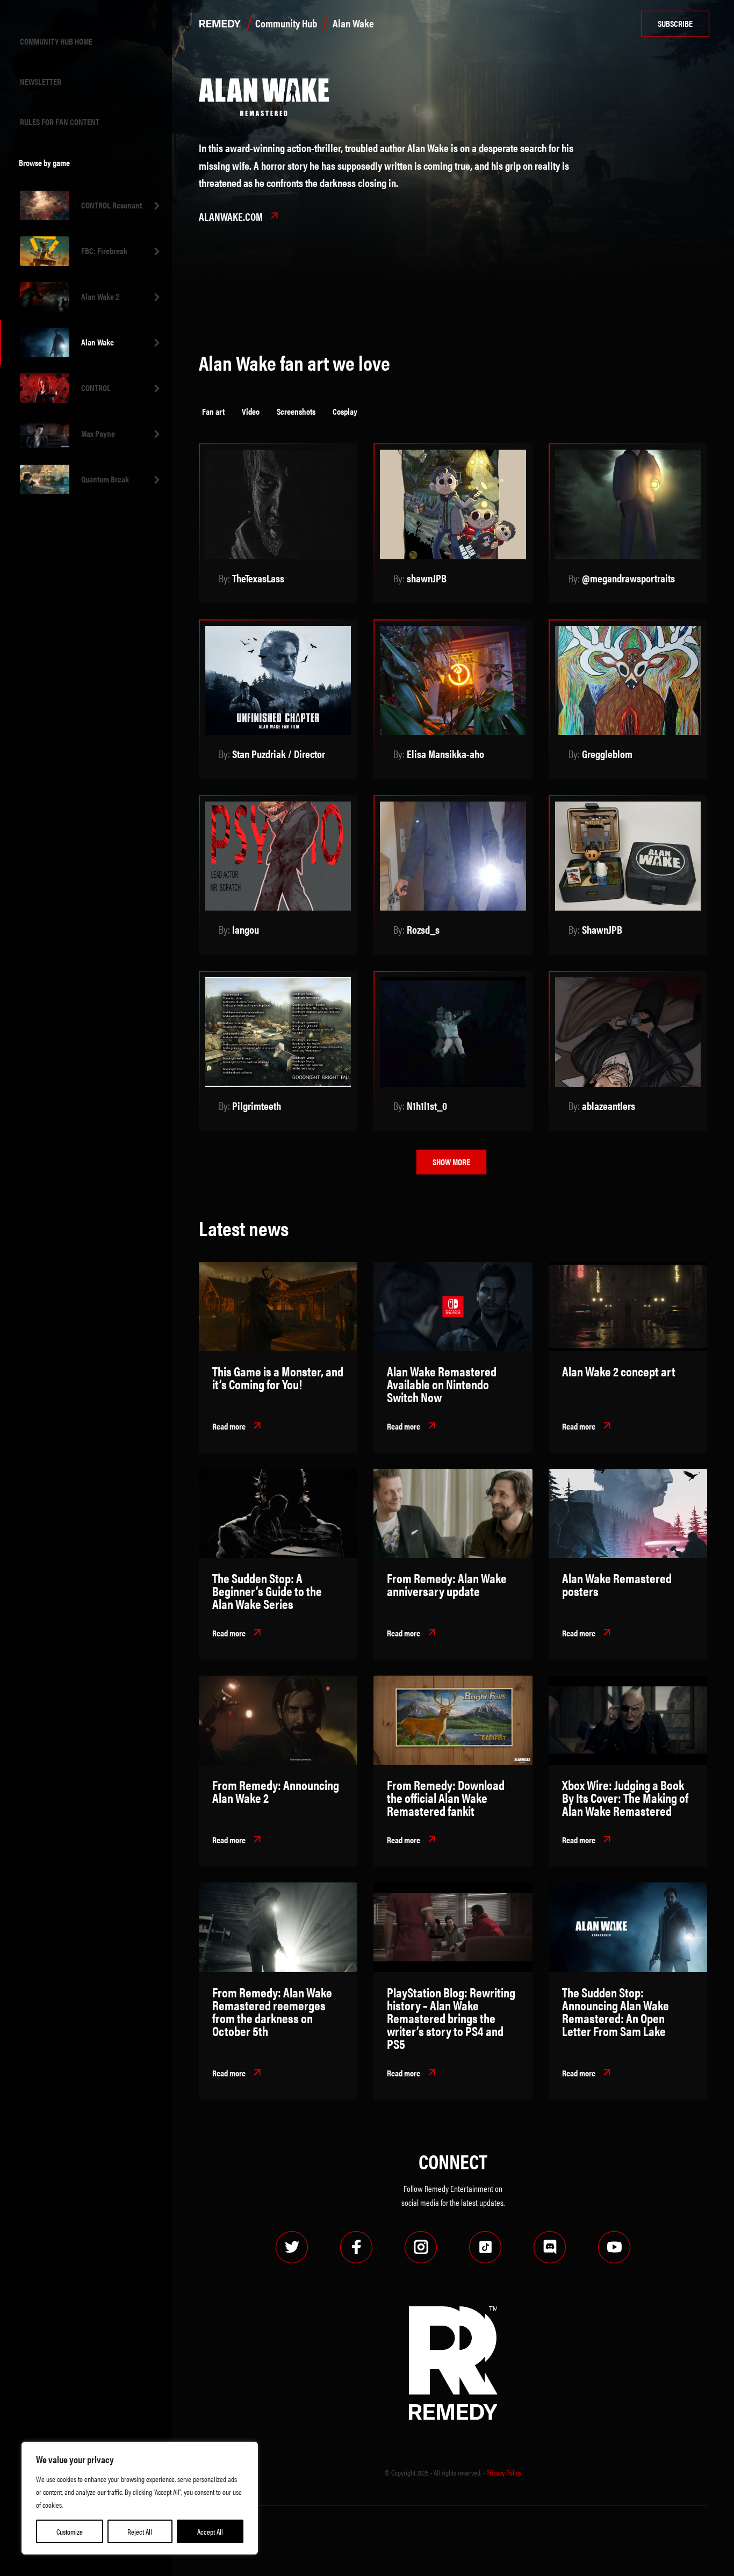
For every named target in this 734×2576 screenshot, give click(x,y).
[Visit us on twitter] (292, 2247)
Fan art (213, 411)
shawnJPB (427, 578)
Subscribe (675, 23)
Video (251, 411)
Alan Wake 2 (100, 296)
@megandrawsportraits (628, 578)
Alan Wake (98, 342)
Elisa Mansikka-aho (445, 753)
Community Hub (286, 23)
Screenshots (296, 411)
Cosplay (345, 411)
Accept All (210, 2531)
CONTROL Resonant (111, 205)
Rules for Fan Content (60, 122)
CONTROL (96, 388)
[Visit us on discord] (550, 2247)
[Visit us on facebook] (356, 2247)
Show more (451, 1162)
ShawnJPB (602, 929)
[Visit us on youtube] (614, 2247)
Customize (70, 2531)
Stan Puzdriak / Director (279, 753)
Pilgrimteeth (257, 1105)
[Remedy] (218, 24)
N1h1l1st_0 (427, 1105)
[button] (237, 1427)
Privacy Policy (504, 2472)
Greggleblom (607, 753)
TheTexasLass (258, 578)
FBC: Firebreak (104, 251)
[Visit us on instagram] (421, 2247)
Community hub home (56, 41)
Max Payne (98, 433)
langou (246, 929)
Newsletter (41, 81)
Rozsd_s (423, 929)
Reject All (140, 2531)
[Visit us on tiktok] (485, 2247)
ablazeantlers (609, 1105)
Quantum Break (105, 479)
